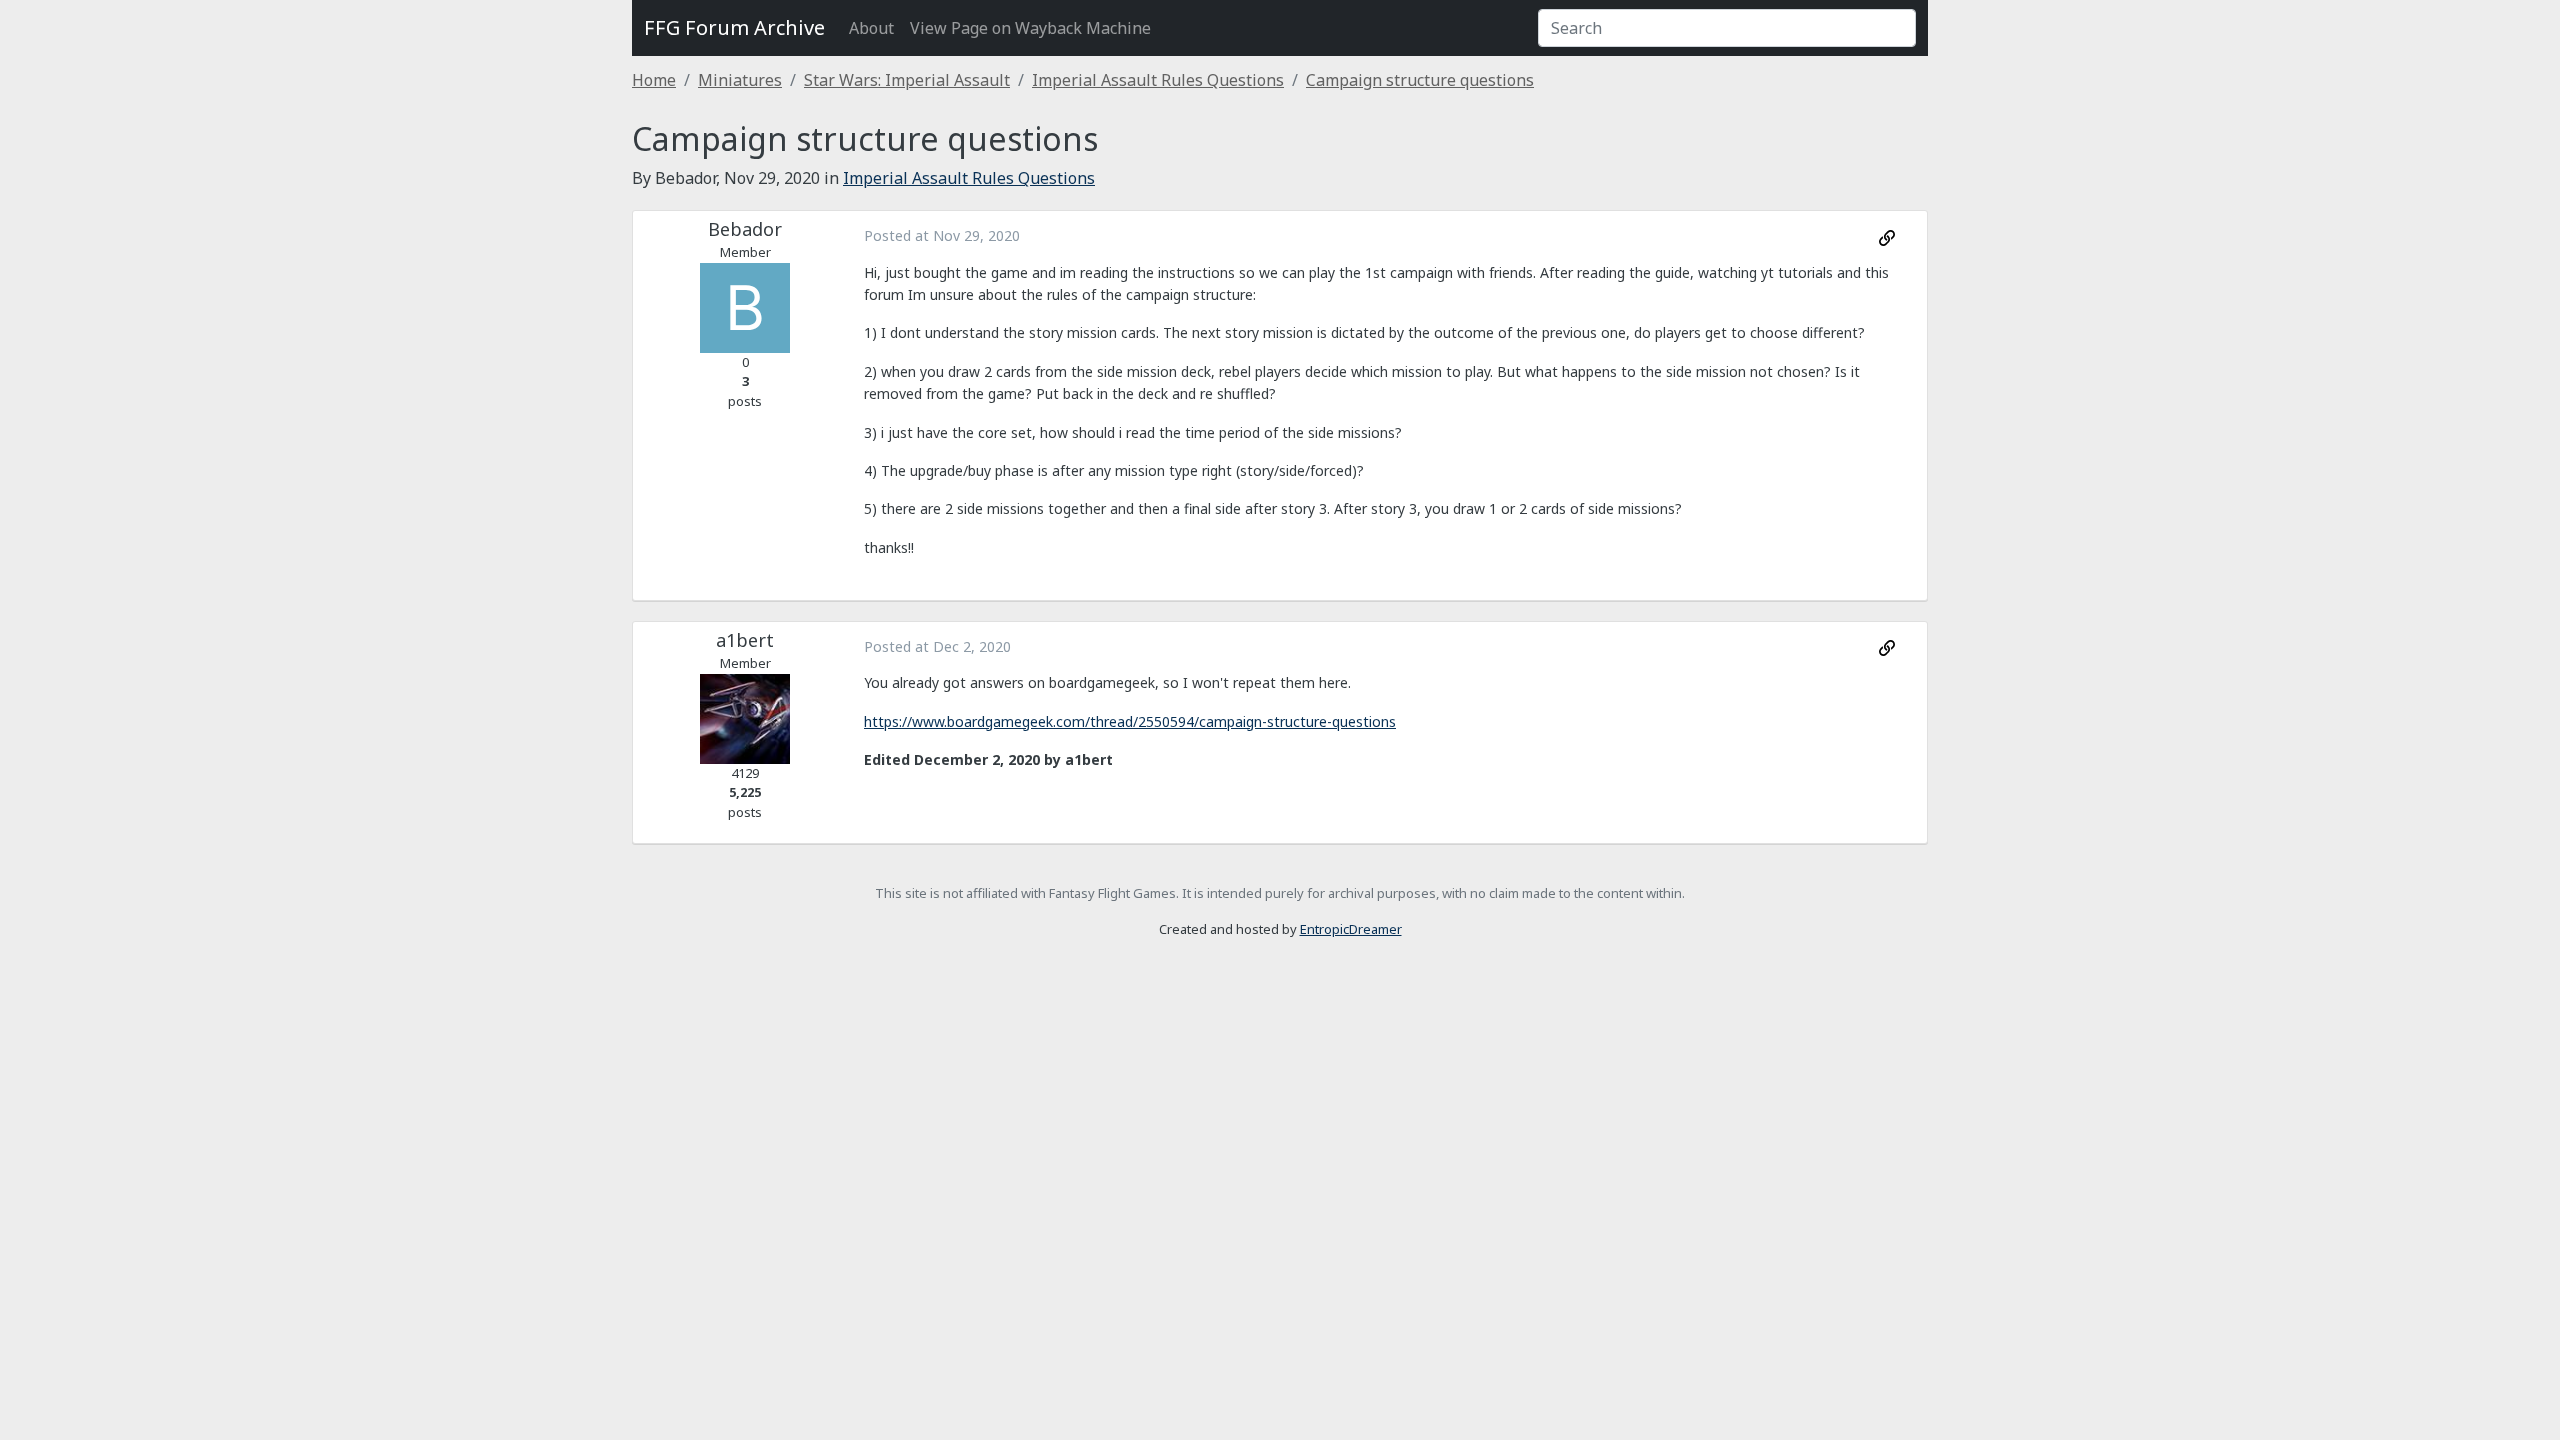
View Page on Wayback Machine (1030, 28)
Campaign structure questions (1420, 80)
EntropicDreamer (1351, 929)
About (871, 28)
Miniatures (740, 80)
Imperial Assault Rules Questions (1158, 80)
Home (654, 80)
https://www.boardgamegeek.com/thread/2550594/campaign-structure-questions (1130, 721)
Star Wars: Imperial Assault (907, 80)
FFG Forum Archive (734, 27)
